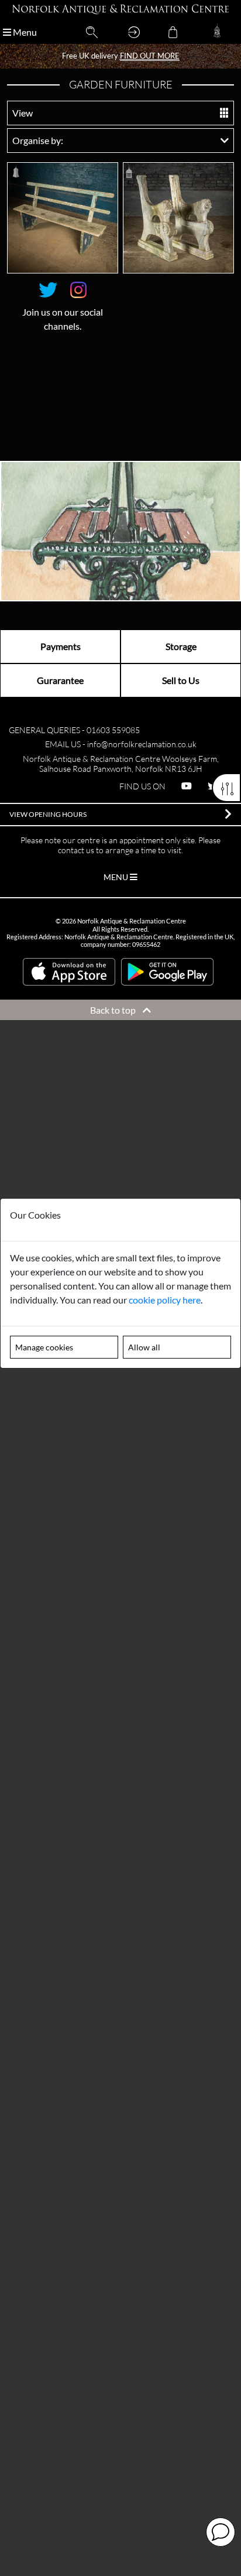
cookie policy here (165, 1300)
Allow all (144, 1347)
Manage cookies (44, 1347)
